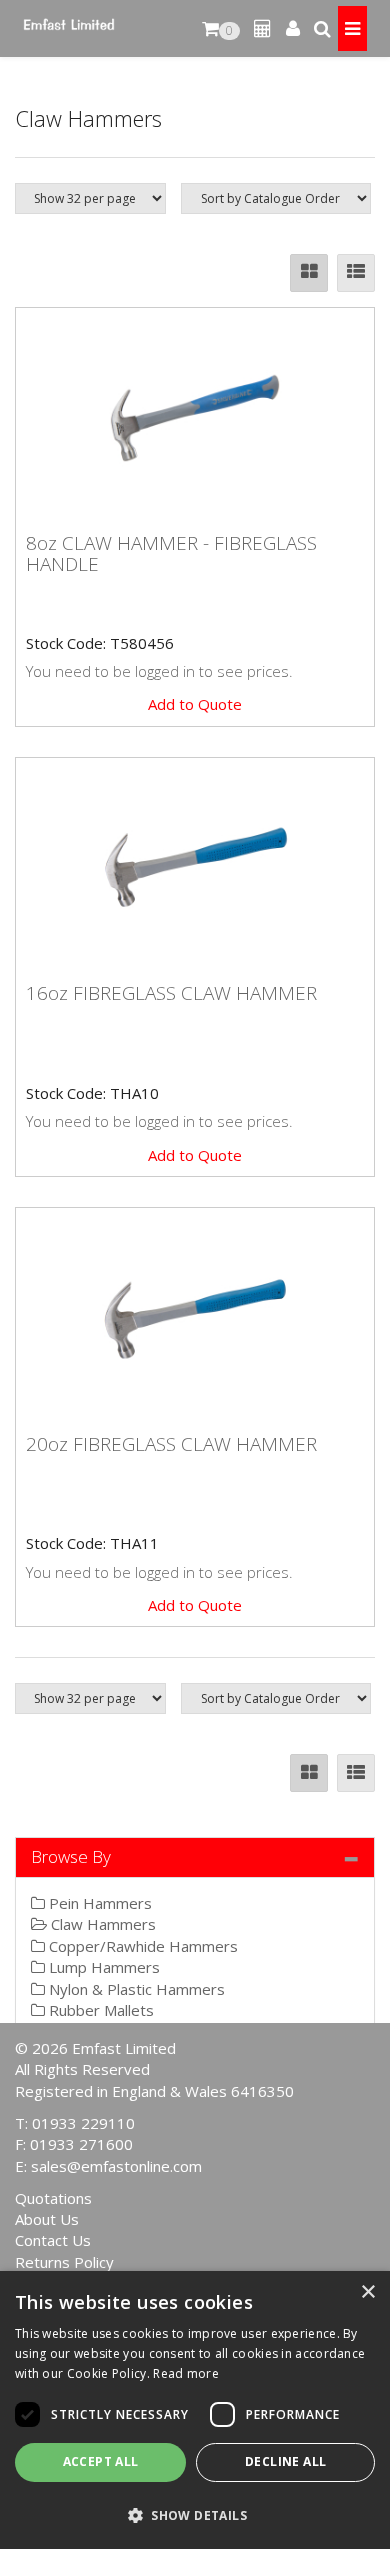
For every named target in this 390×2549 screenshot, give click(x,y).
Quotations (53, 2198)
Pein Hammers (98, 1903)
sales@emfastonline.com (116, 2166)
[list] (356, 273)
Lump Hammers (102, 1967)
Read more (186, 2373)
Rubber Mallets (99, 2010)
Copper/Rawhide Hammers (141, 1946)
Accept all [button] (101, 2461)
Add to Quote (195, 704)
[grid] (309, 273)
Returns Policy (64, 2262)
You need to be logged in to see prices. (159, 671)
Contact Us (53, 2240)
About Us (47, 2219)
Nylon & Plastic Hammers (135, 1989)
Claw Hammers (101, 1924)
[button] (195, 2514)
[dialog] (195, 2410)
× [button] (367, 2292)
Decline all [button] (285, 2461)
